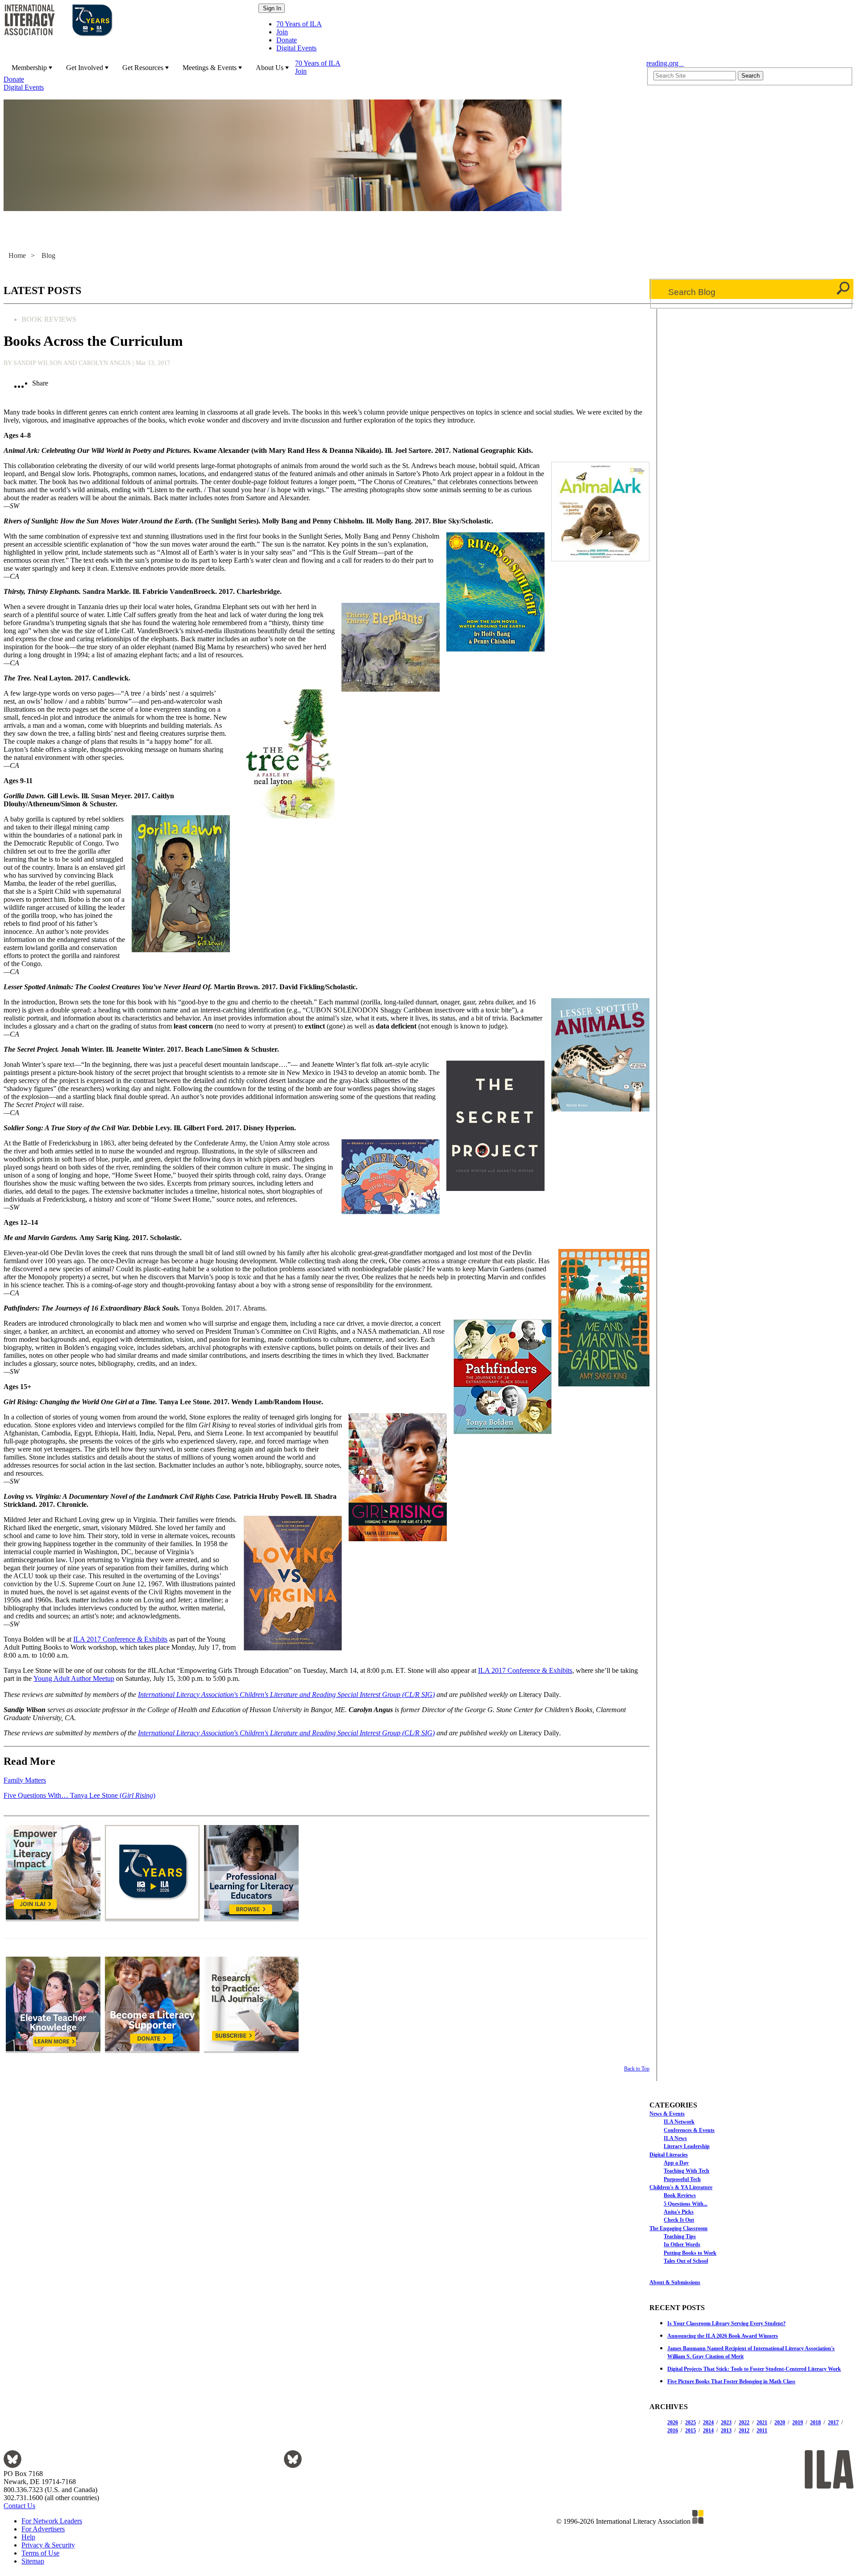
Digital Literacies (669, 2155)
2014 (708, 2431)
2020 (780, 2423)
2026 (673, 2423)
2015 (691, 2431)
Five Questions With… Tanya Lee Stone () (79, 1795)
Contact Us (19, 2506)
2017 (833, 2423)
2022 (744, 2423)
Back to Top (637, 2069)
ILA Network (679, 2122)
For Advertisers (43, 2529)
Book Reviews (680, 2195)
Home (17, 255)
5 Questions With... (686, 2204)
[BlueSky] (12, 2466)
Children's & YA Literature (681, 2187)
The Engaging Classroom (678, 2228)
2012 (744, 2431)
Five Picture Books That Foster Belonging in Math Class (731, 2381)
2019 (798, 2423)
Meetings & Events (210, 68)
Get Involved (85, 68)
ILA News (675, 2138)
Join (282, 32)
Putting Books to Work (690, 2253)
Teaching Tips (680, 2236)
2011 (762, 2431)
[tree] (751, 2187)
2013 (726, 2431)
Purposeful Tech (682, 2179)
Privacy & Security (48, 2545)
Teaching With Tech (686, 2171)
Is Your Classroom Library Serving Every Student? (726, 2323)
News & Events (667, 2114)
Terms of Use (40, 2553)
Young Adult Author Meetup (74, 1678)
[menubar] (322, 75)
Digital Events (296, 48)
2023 (726, 2423)
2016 (673, 2431)
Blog (48, 255)
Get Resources (143, 68)
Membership (29, 68)
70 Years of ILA (299, 24)
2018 (815, 2423)
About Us (270, 68)
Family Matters (25, 1780)
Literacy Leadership (687, 2146)
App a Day (676, 2163)
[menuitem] (31, 67)
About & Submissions (675, 2282)
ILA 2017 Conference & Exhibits (120, 1639)
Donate (287, 40)
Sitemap (33, 2561)
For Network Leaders (52, 2521)
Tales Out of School (686, 2261)
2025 (691, 2423)
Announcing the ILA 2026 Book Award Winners (723, 2336)
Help (28, 2537)
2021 (762, 2423)
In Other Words (682, 2244)
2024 (708, 2423)
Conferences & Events (689, 2130)
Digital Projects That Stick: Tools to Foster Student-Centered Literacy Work (754, 2369)
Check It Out (679, 2220)
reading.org (665, 63)
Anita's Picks (679, 2212)
